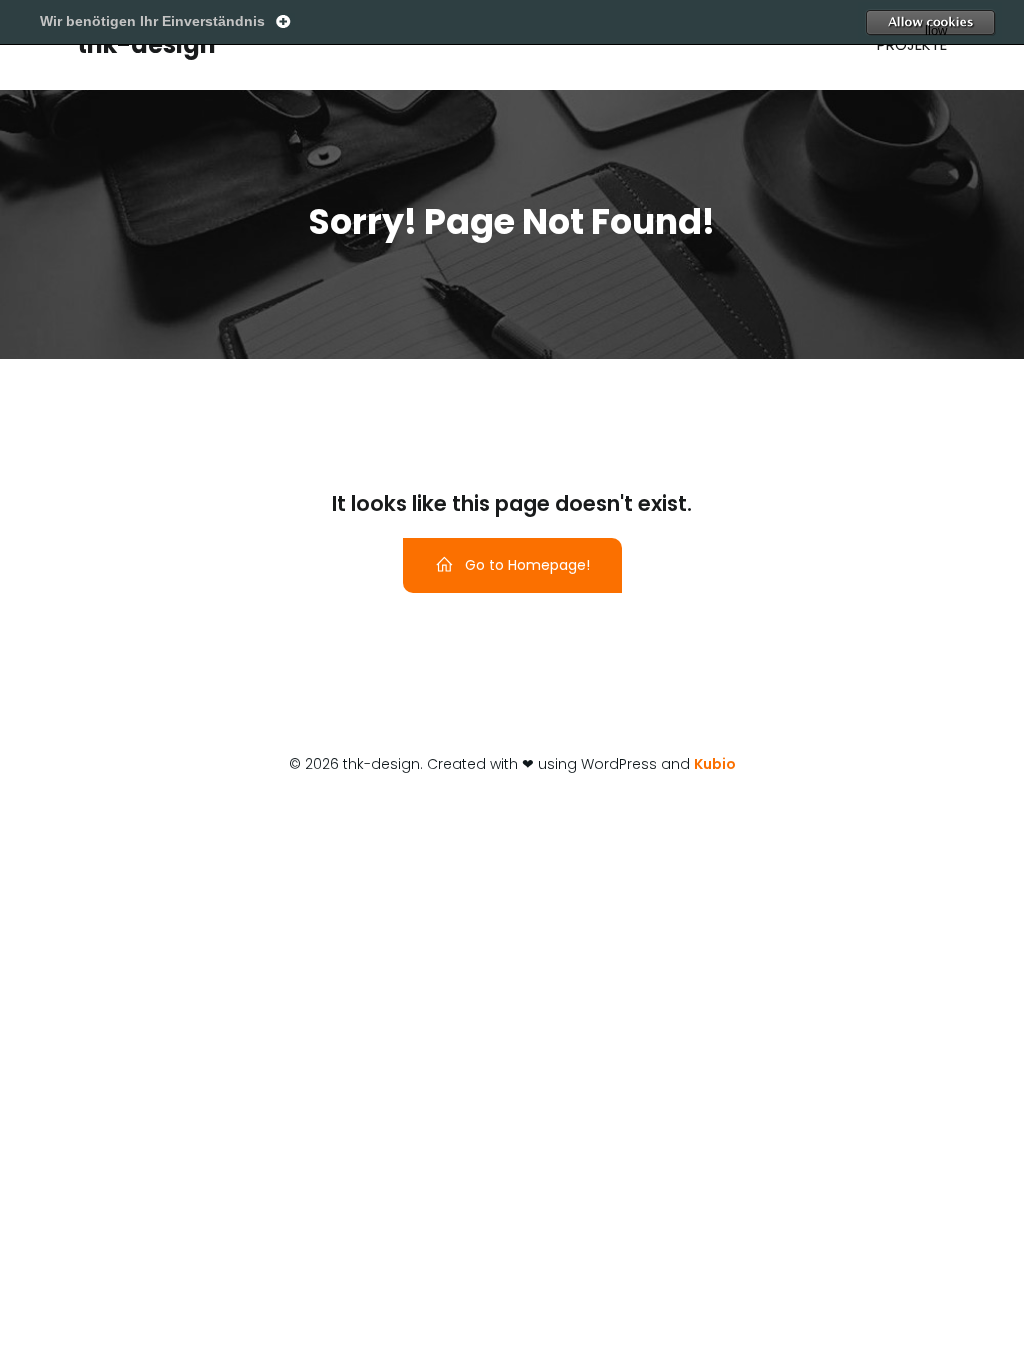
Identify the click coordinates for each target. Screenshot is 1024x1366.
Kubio (715, 764)
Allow (969, 23)
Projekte (912, 44)
